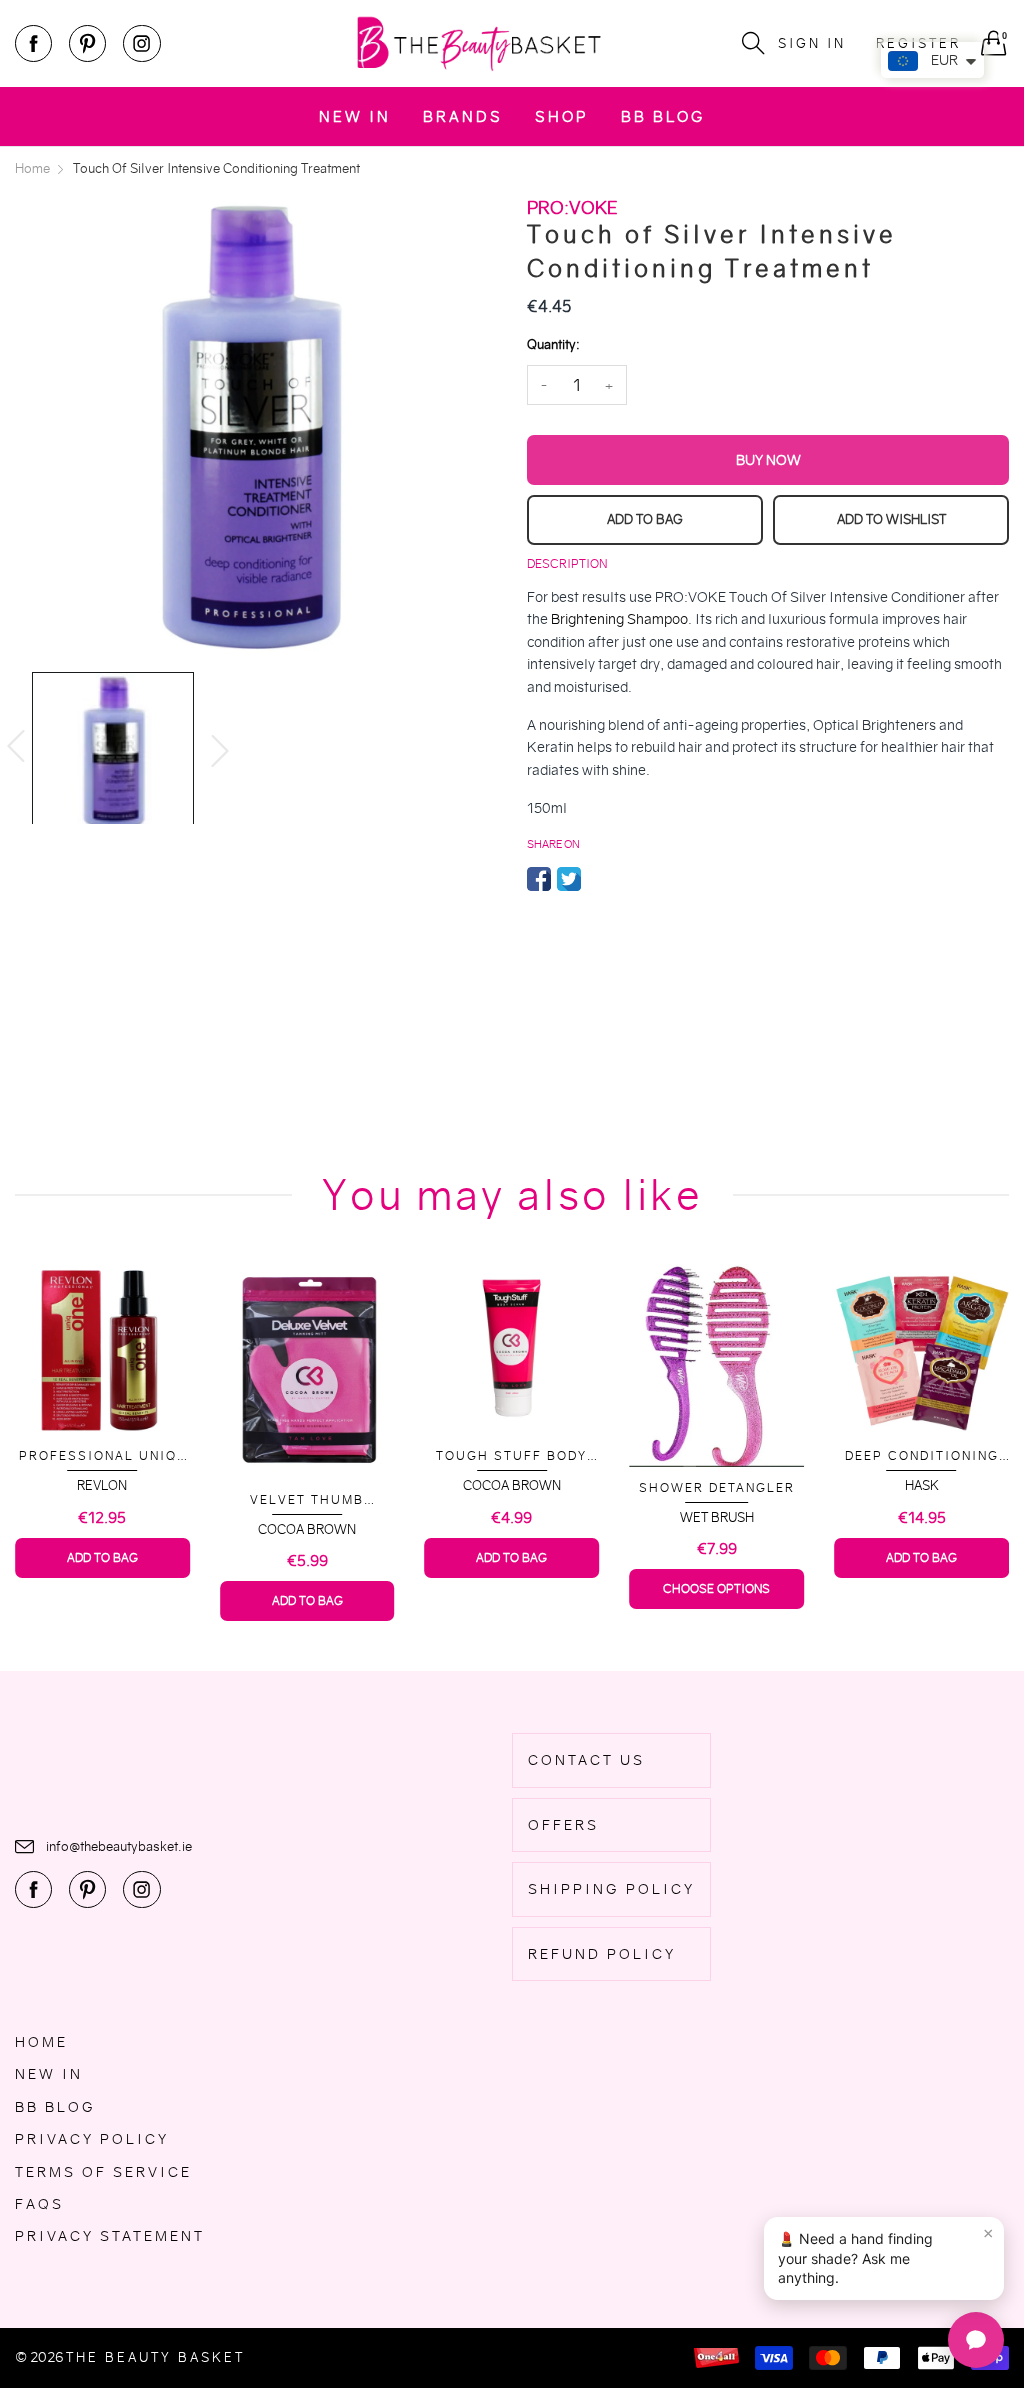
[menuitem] (355, 116)
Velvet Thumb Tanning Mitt (307, 1500)
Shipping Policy (611, 1889)
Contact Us (586, 1760)
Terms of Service (103, 2172)
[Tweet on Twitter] (569, 879)
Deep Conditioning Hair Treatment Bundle (922, 1456)
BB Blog (663, 116)
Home (41, 2042)
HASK (922, 1485)
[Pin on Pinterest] (599, 879)
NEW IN (355, 116)
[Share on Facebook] (539, 879)
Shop (562, 116)
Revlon (102, 1485)
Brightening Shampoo (619, 619)
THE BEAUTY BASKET (155, 2357)
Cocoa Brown (307, 1529)
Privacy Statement (110, 2236)
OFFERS (563, 1825)
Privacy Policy (92, 2139)
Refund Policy (602, 1954)
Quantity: (553, 344)
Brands (463, 116)
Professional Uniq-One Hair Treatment (102, 1456)
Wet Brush (717, 1517)
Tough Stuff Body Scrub (511, 1456)
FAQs (39, 2204)
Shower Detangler (717, 1487)
